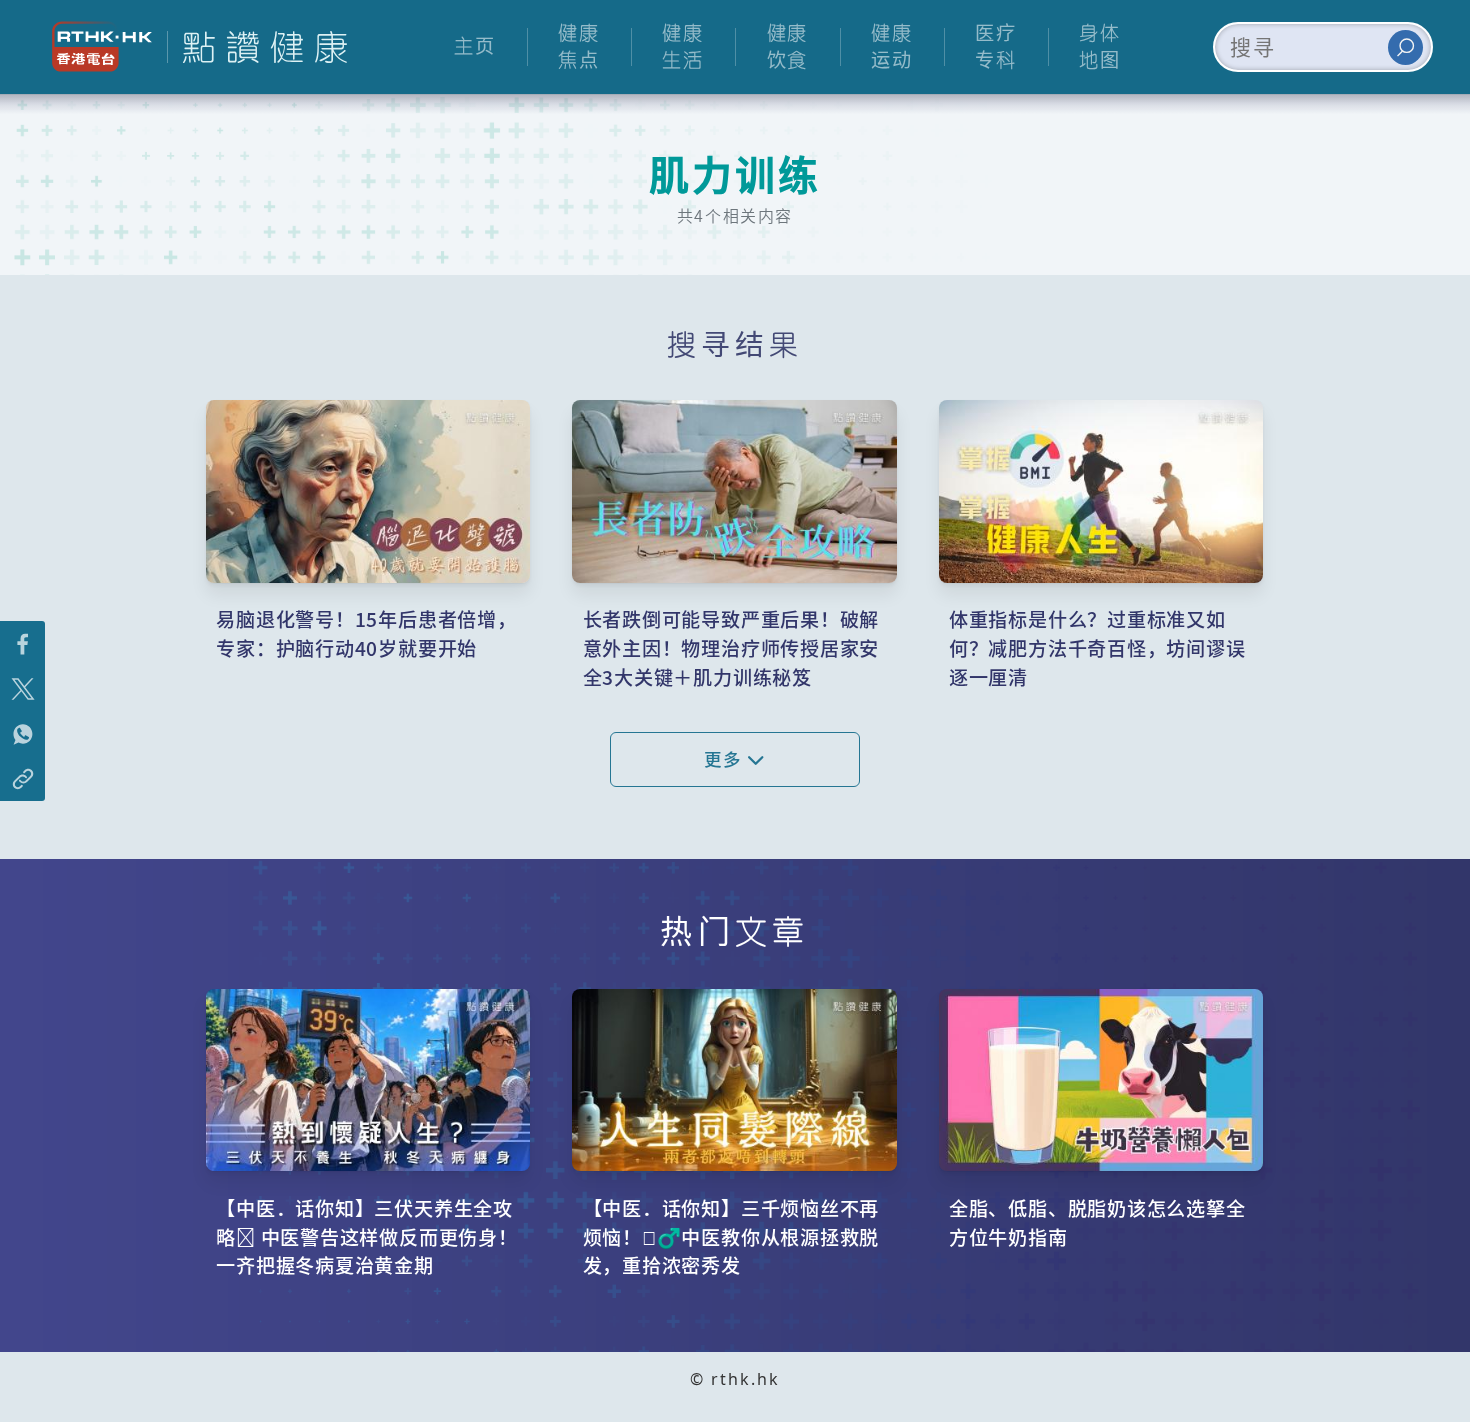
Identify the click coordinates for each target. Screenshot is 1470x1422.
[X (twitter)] (22, 688)
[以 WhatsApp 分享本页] (22, 733)
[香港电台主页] (94, 46)
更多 (725, 758)
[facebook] (22, 643)
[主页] (257, 47)
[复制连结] (22, 778)
